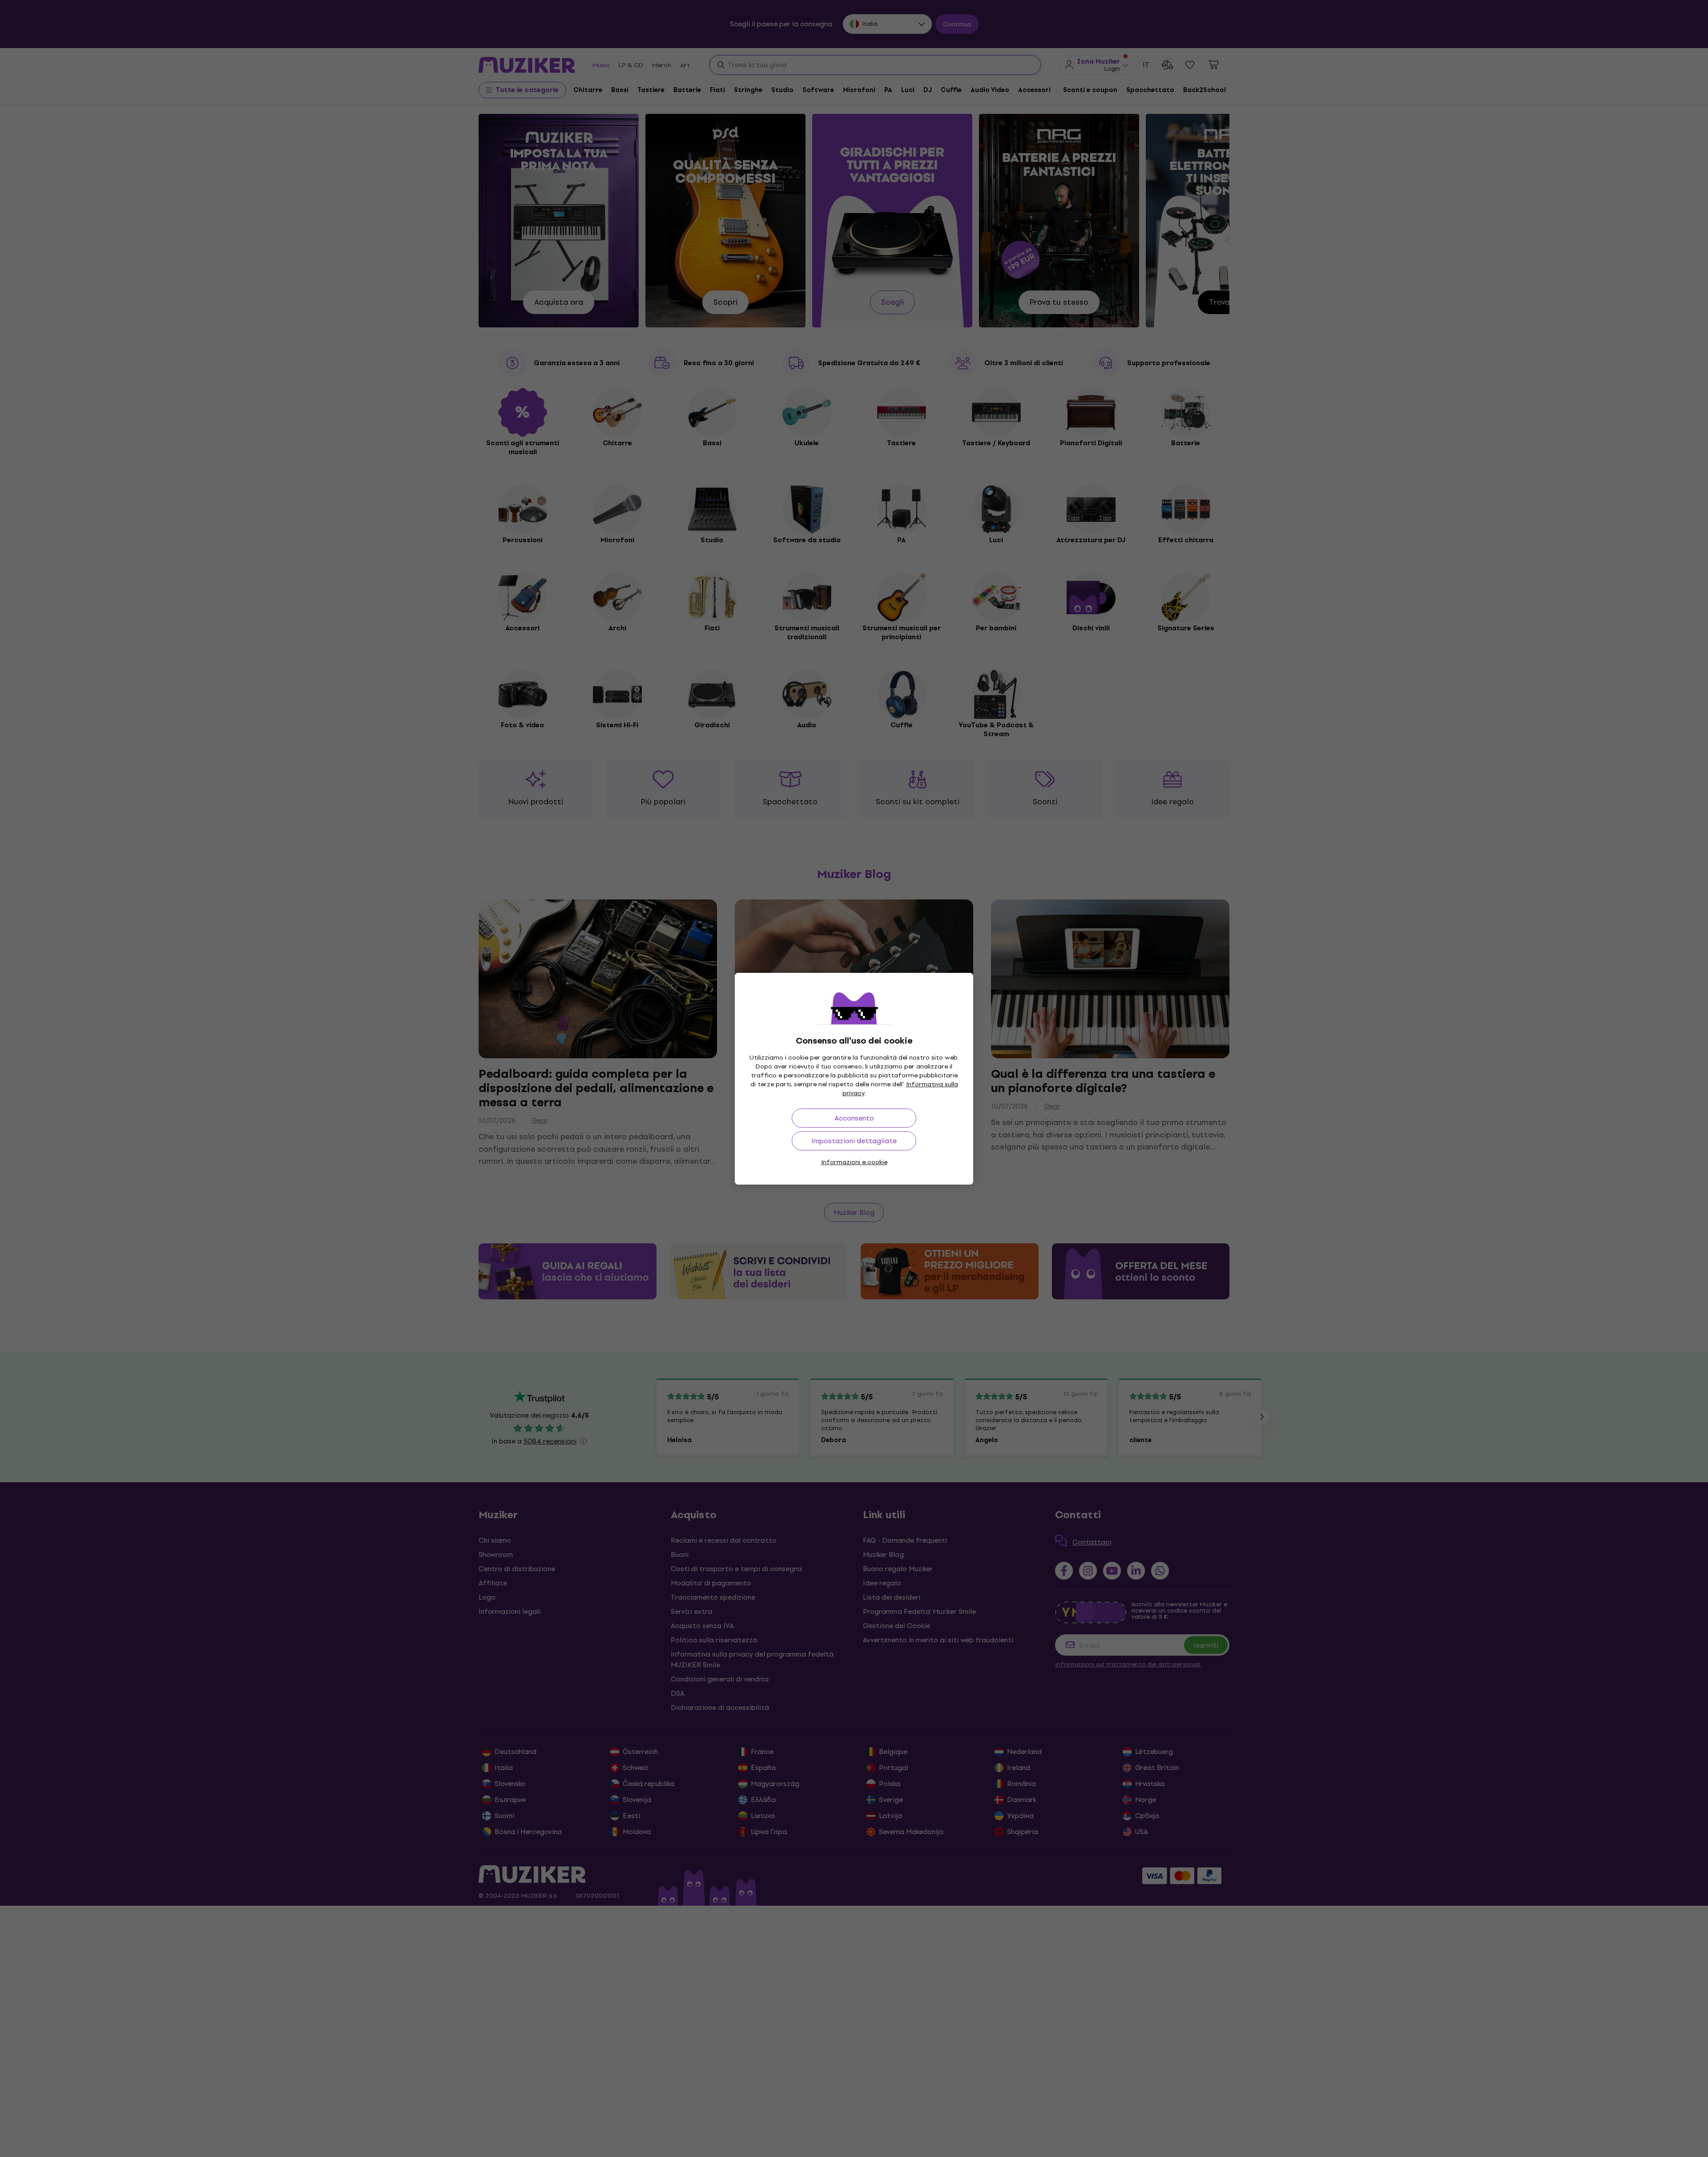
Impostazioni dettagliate (854, 1141)
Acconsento (854, 1118)
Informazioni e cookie (854, 1162)
